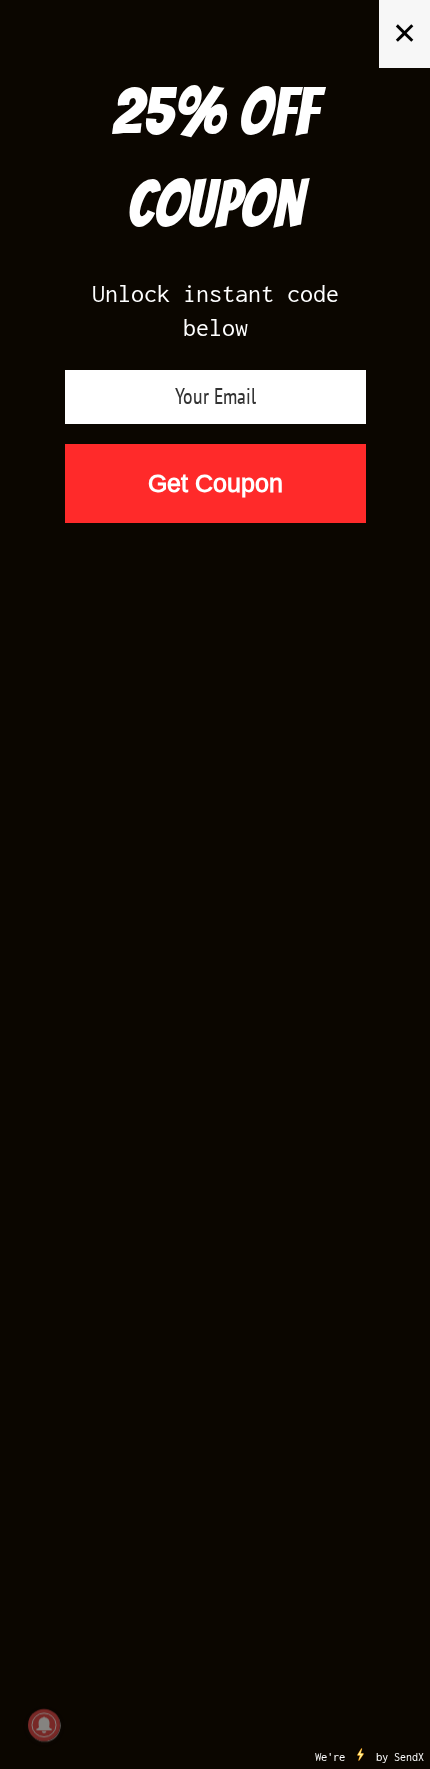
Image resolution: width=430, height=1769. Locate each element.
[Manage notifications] (44, 1725)
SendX (409, 1757)
